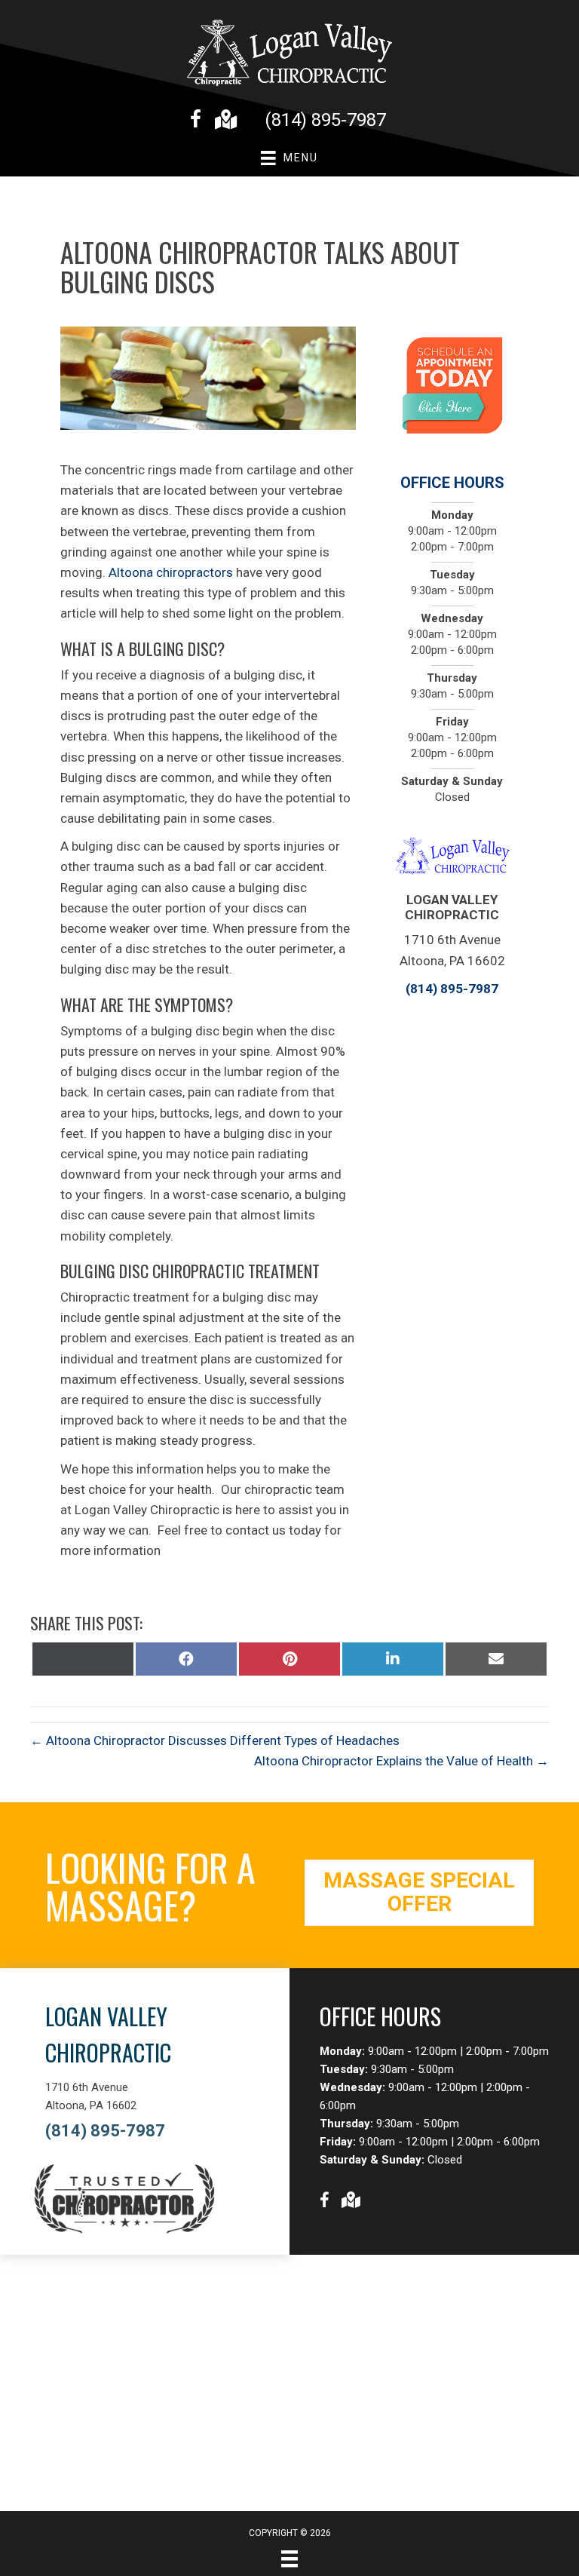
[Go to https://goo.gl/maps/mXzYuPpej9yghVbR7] (225, 121)
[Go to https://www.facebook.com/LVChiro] (196, 121)
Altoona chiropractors (171, 572)
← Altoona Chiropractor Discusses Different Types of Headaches (215, 1740)
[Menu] (289, 2559)
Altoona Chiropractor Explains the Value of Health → (401, 1761)
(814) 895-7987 (325, 120)
